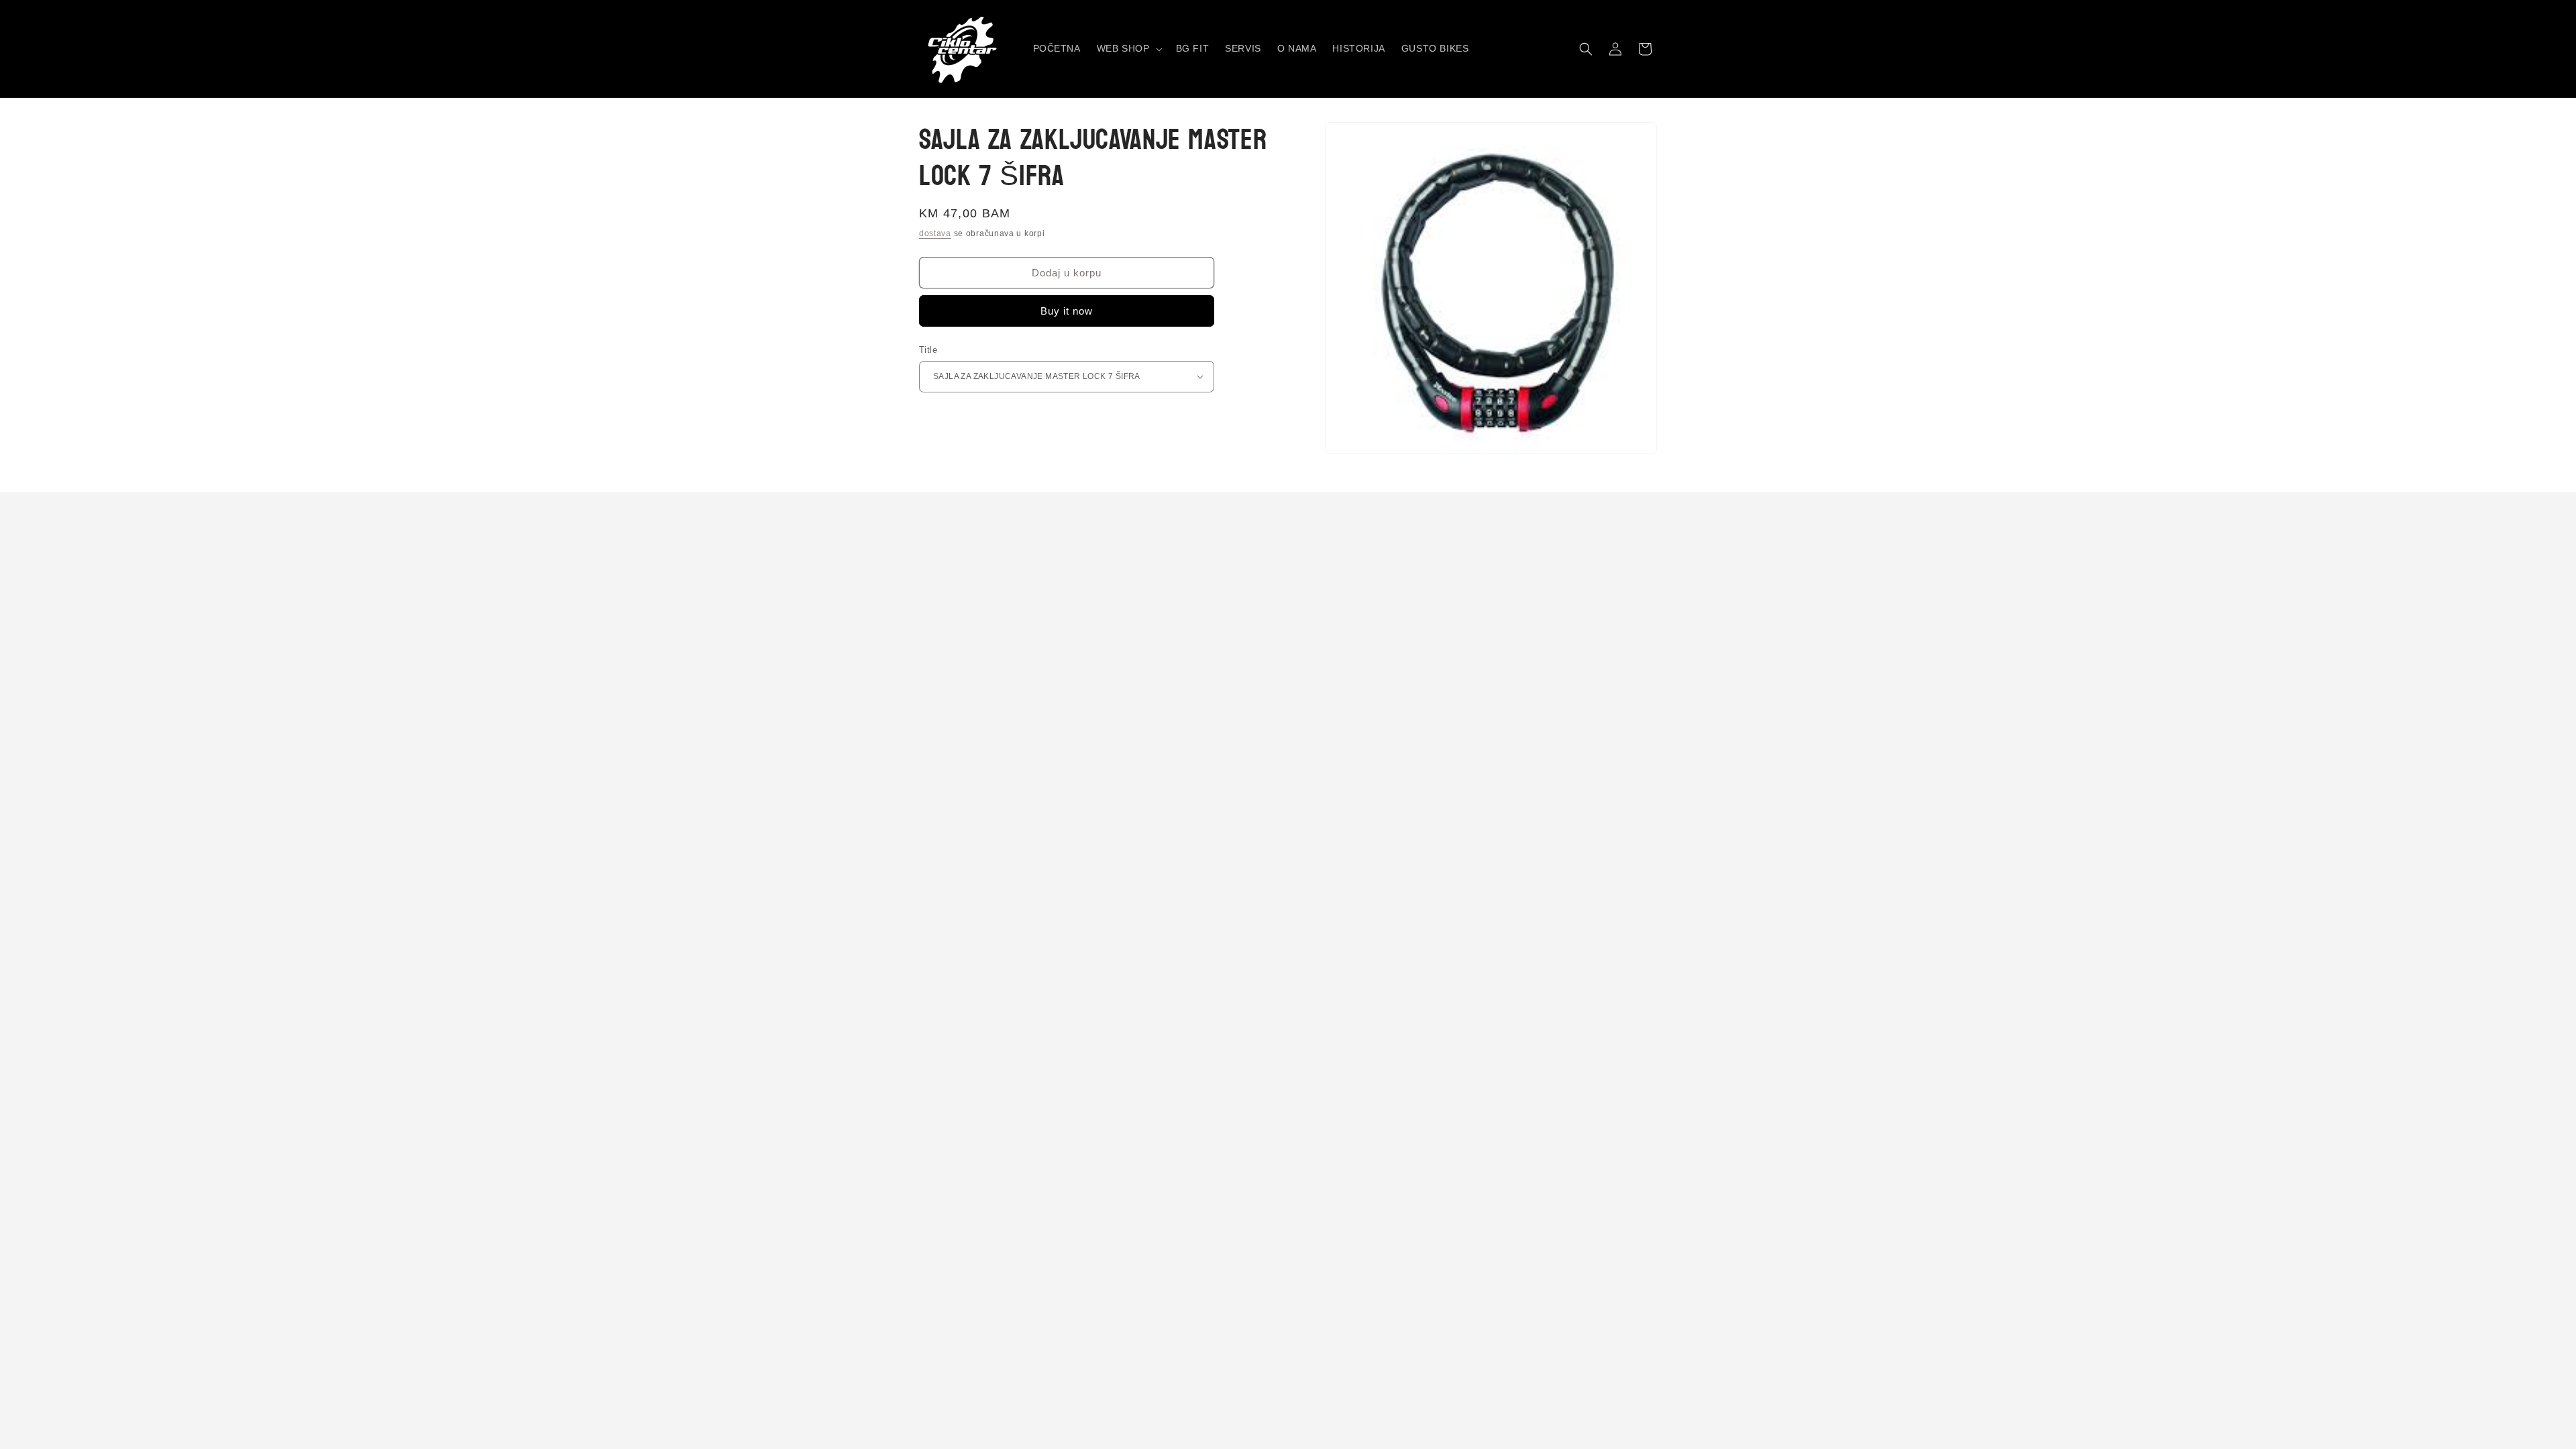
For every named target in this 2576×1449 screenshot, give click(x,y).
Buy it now (1067, 311)
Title (928, 350)
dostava (935, 233)
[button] (1128, 48)
